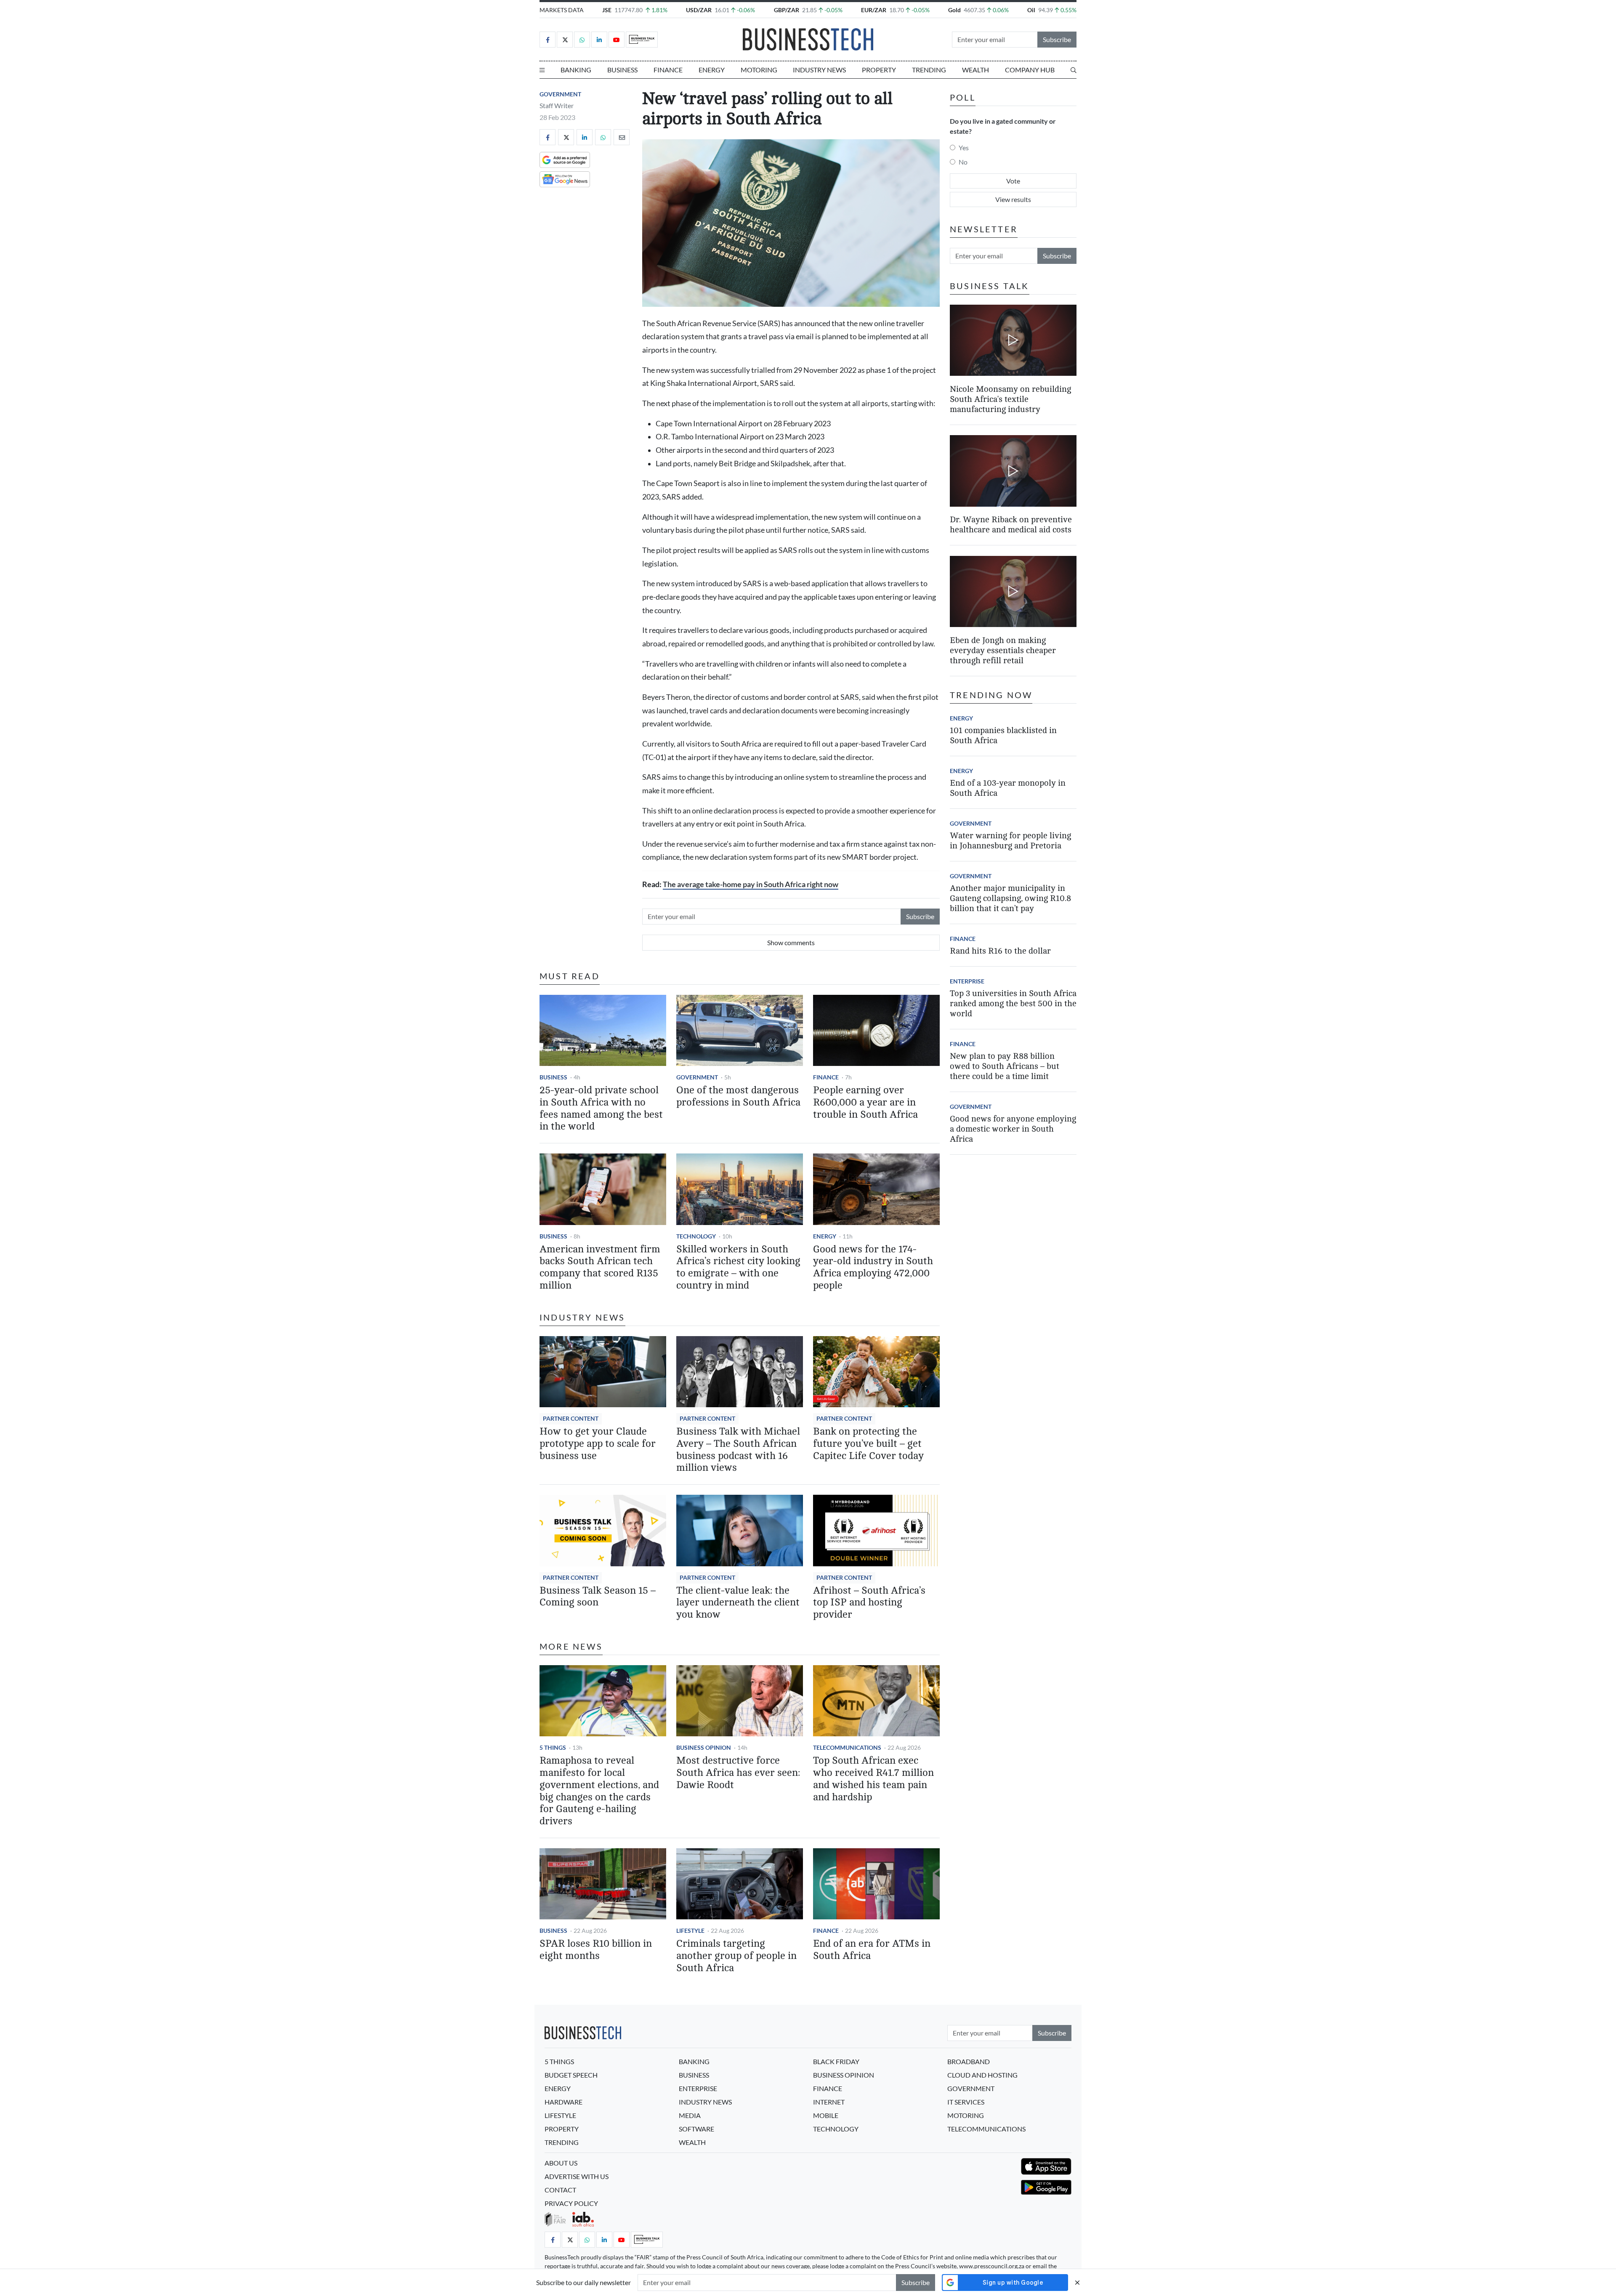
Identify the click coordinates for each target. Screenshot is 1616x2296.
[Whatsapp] (582, 40)
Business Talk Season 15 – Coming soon (598, 1597)
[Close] (1077, 2282)
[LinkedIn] (599, 40)
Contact (560, 2190)
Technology (696, 1236)
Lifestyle (690, 1931)
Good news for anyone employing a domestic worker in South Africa (1013, 1129)
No (963, 162)
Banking (576, 70)
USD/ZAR (699, 10)
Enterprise (967, 981)
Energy (712, 70)
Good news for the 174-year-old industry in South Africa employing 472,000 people (873, 1267)
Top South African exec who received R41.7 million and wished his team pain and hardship (873, 1779)
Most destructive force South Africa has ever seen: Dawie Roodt (738, 1773)
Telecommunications (847, 1747)
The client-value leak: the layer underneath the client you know (738, 1603)
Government (560, 94)
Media (690, 2115)
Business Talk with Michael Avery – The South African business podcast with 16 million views (738, 1450)
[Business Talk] (642, 40)
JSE (607, 10)
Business (622, 70)
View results (1013, 199)
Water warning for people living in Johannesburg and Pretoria (1010, 841)
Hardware (563, 2102)
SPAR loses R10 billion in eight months (596, 1950)
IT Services (966, 2102)
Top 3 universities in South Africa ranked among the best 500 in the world (1013, 1003)
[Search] (1074, 70)
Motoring (759, 70)
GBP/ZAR (787, 10)
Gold (954, 10)
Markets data (562, 10)
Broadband (969, 2061)
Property (879, 70)
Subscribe (1057, 39)
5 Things (553, 1747)
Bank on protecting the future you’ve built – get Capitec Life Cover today (868, 1444)
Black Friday (836, 2061)
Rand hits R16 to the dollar (1000, 951)
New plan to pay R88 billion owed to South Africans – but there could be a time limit (1005, 1066)
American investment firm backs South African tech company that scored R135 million (600, 1267)
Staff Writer (557, 105)
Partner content (571, 1418)
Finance (668, 70)
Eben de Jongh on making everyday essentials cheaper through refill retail (1003, 650)
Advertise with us (577, 2176)
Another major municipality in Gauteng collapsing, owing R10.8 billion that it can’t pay (1010, 898)
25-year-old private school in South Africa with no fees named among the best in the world (601, 1108)
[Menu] (542, 70)
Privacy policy (571, 2203)
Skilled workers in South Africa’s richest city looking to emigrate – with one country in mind (738, 1267)
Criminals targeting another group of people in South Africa (736, 1956)
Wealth (975, 70)
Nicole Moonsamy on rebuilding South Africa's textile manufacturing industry (1010, 399)
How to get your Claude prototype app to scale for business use (598, 1444)
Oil (1031, 10)
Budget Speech (571, 2075)
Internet (829, 2102)
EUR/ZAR (874, 10)
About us (561, 2163)
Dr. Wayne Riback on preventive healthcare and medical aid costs (1011, 525)
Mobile (826, 2115)
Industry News (819, 70)
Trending (929, 70)
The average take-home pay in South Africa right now (751, 884)
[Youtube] (617, 40)
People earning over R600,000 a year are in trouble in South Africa (865, 1102)
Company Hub (1030, 70)
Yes (964, 147)
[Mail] (622, 137)
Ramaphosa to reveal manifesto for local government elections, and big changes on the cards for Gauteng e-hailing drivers (599, 1791)
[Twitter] (565, 40)
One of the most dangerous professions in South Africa (738, 1096)
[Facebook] (548, 40)
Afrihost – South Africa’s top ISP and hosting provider (869, 1603)
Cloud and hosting (982, 2075)
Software (696, 2129)
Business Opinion (704, 1747)
